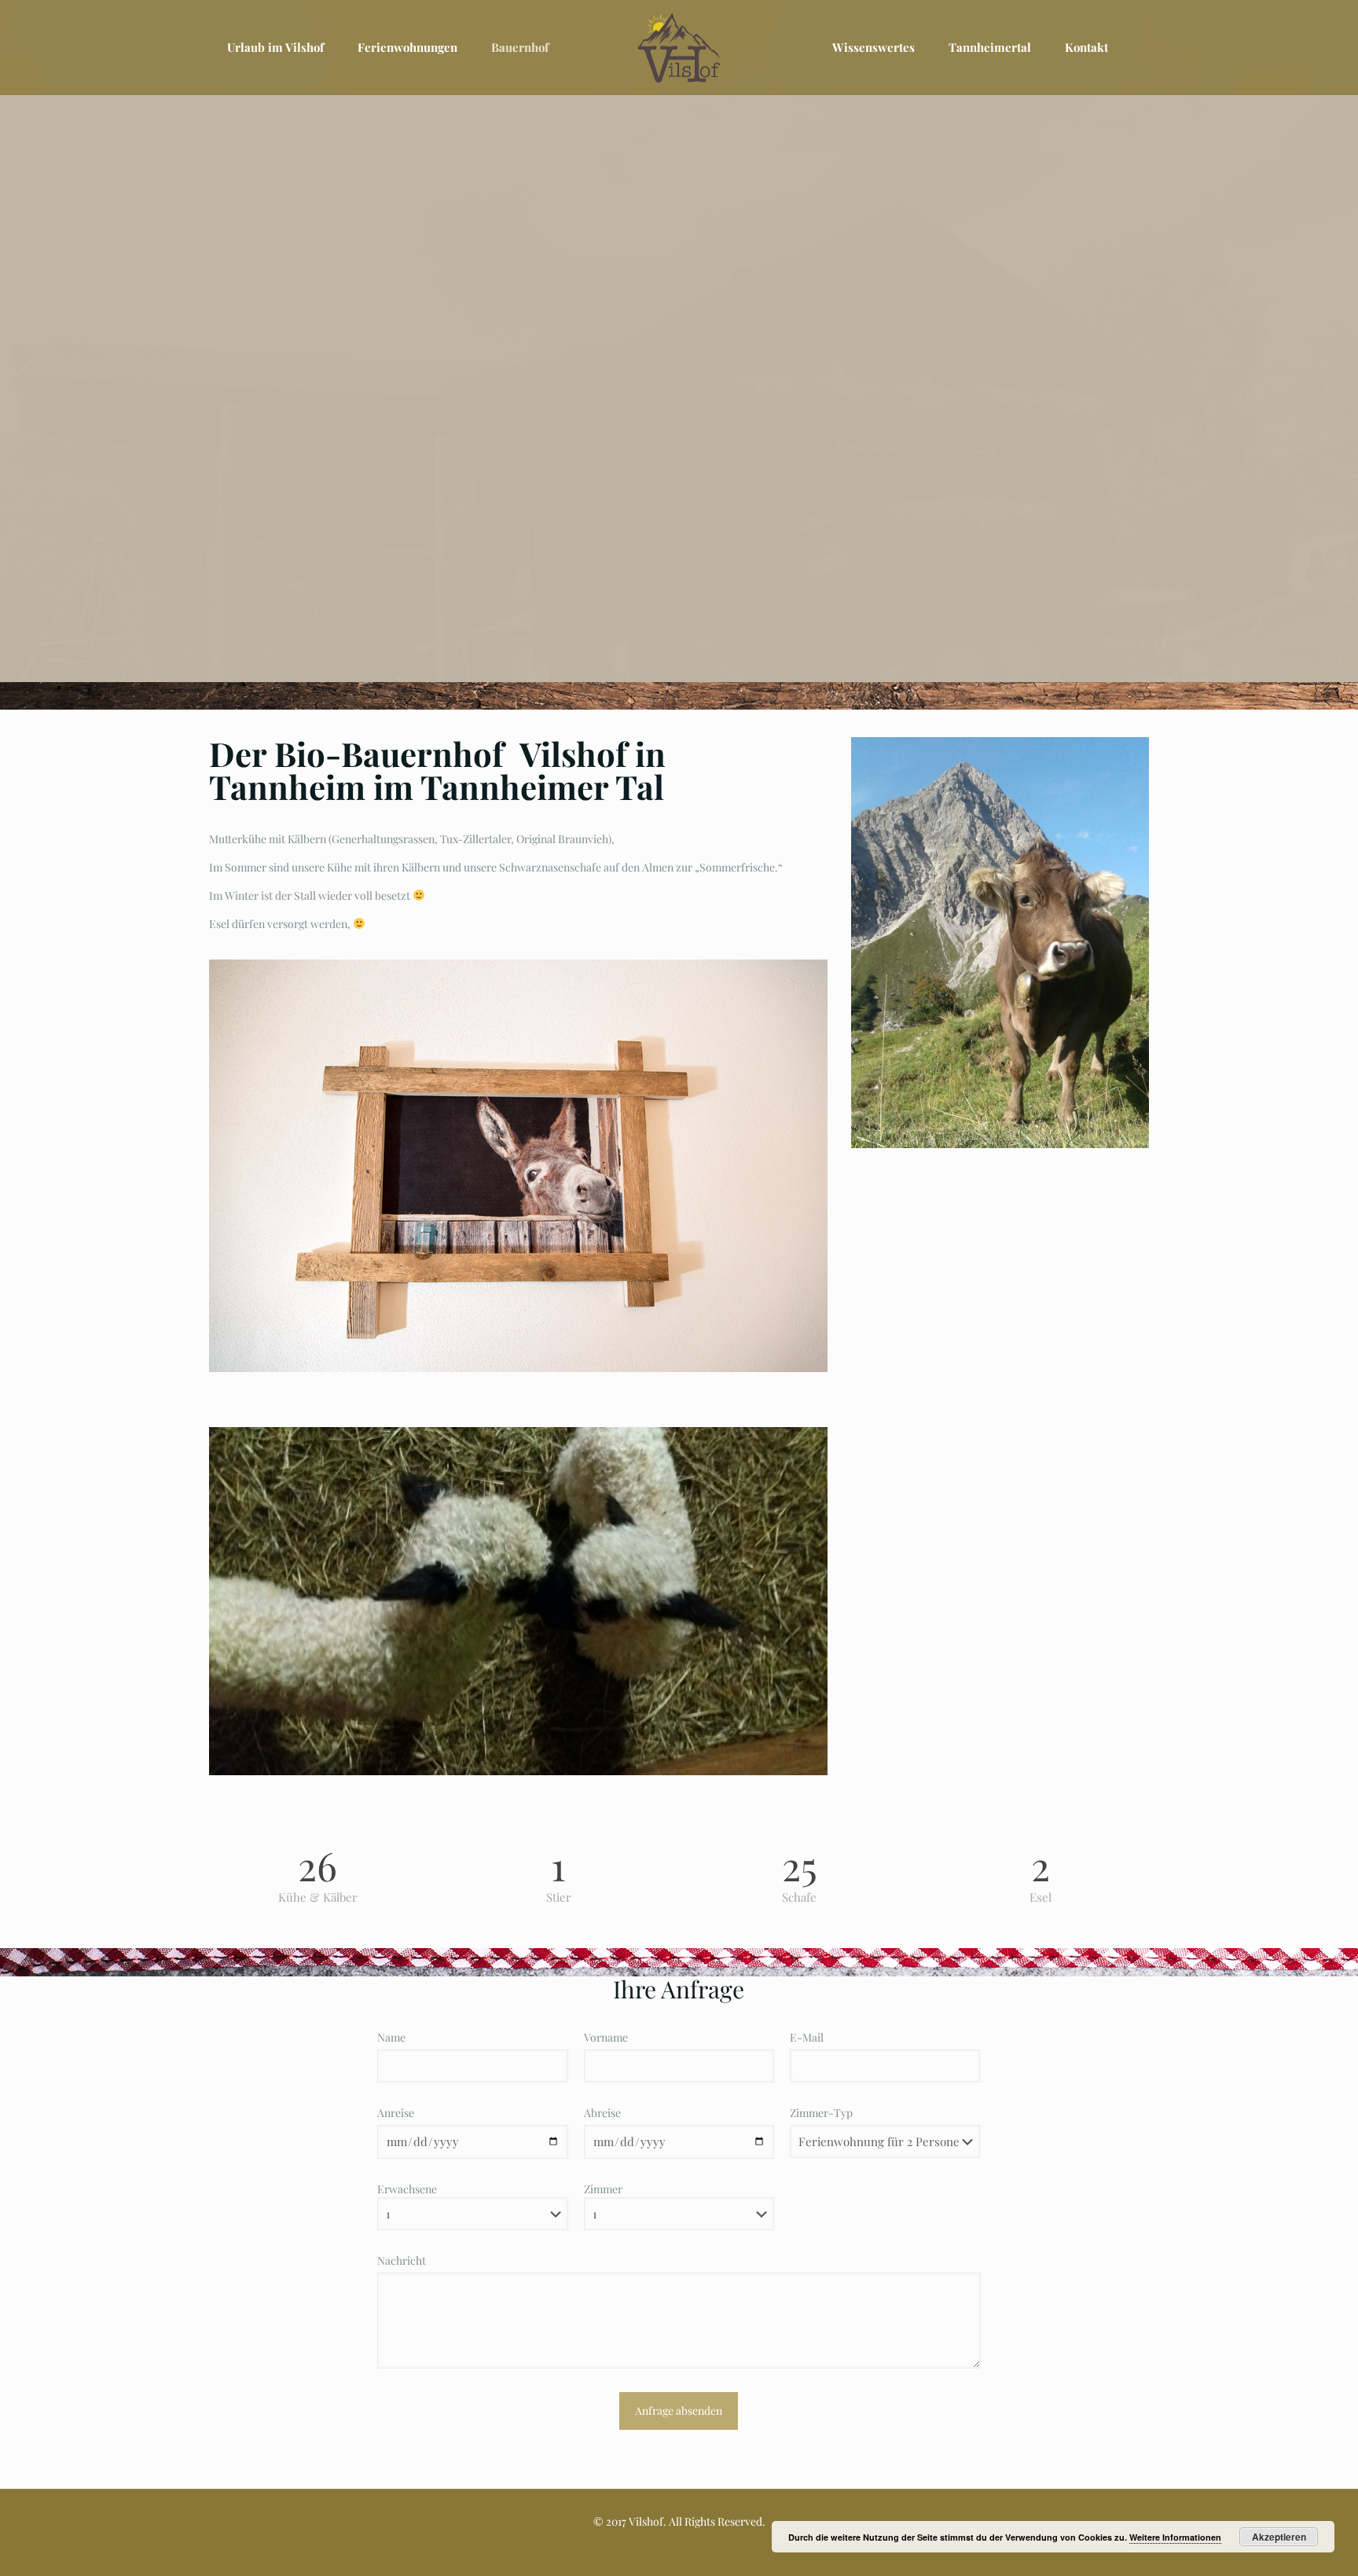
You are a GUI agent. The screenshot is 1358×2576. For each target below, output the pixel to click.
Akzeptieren (1279, 2537)
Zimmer (603, 2189)
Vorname (606, 2037)
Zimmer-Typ (821, 2113)
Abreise (602, 2113)
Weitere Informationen (1175, 2537)
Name (391, 2037)
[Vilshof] (679, 47)
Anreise (396, 2113)
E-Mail (807, 2037)
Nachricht (402, 2260)
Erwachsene (407, 2189)
